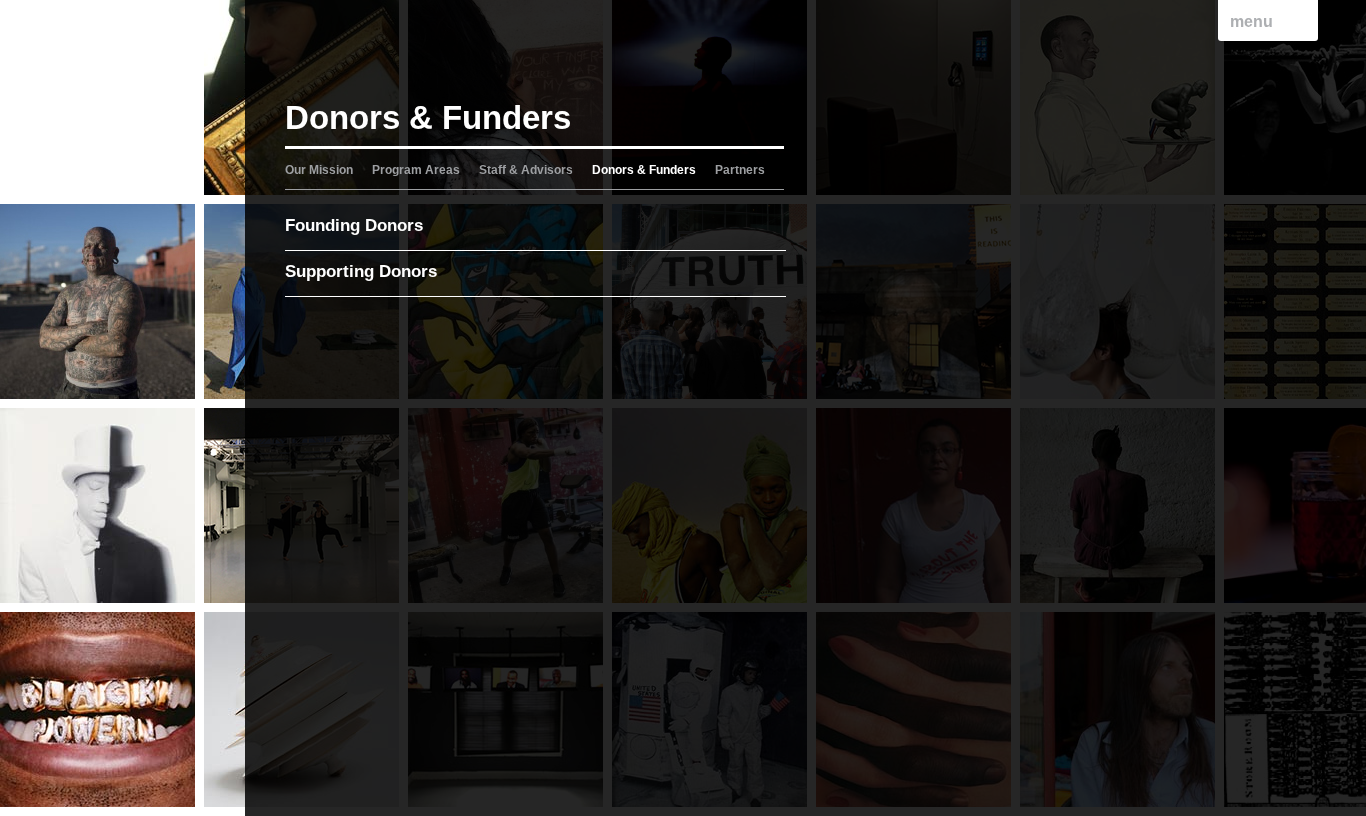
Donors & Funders (644, 170)
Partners (740, 170)
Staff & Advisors (526, 170)
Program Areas (416, 170)
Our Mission (319, 170)
